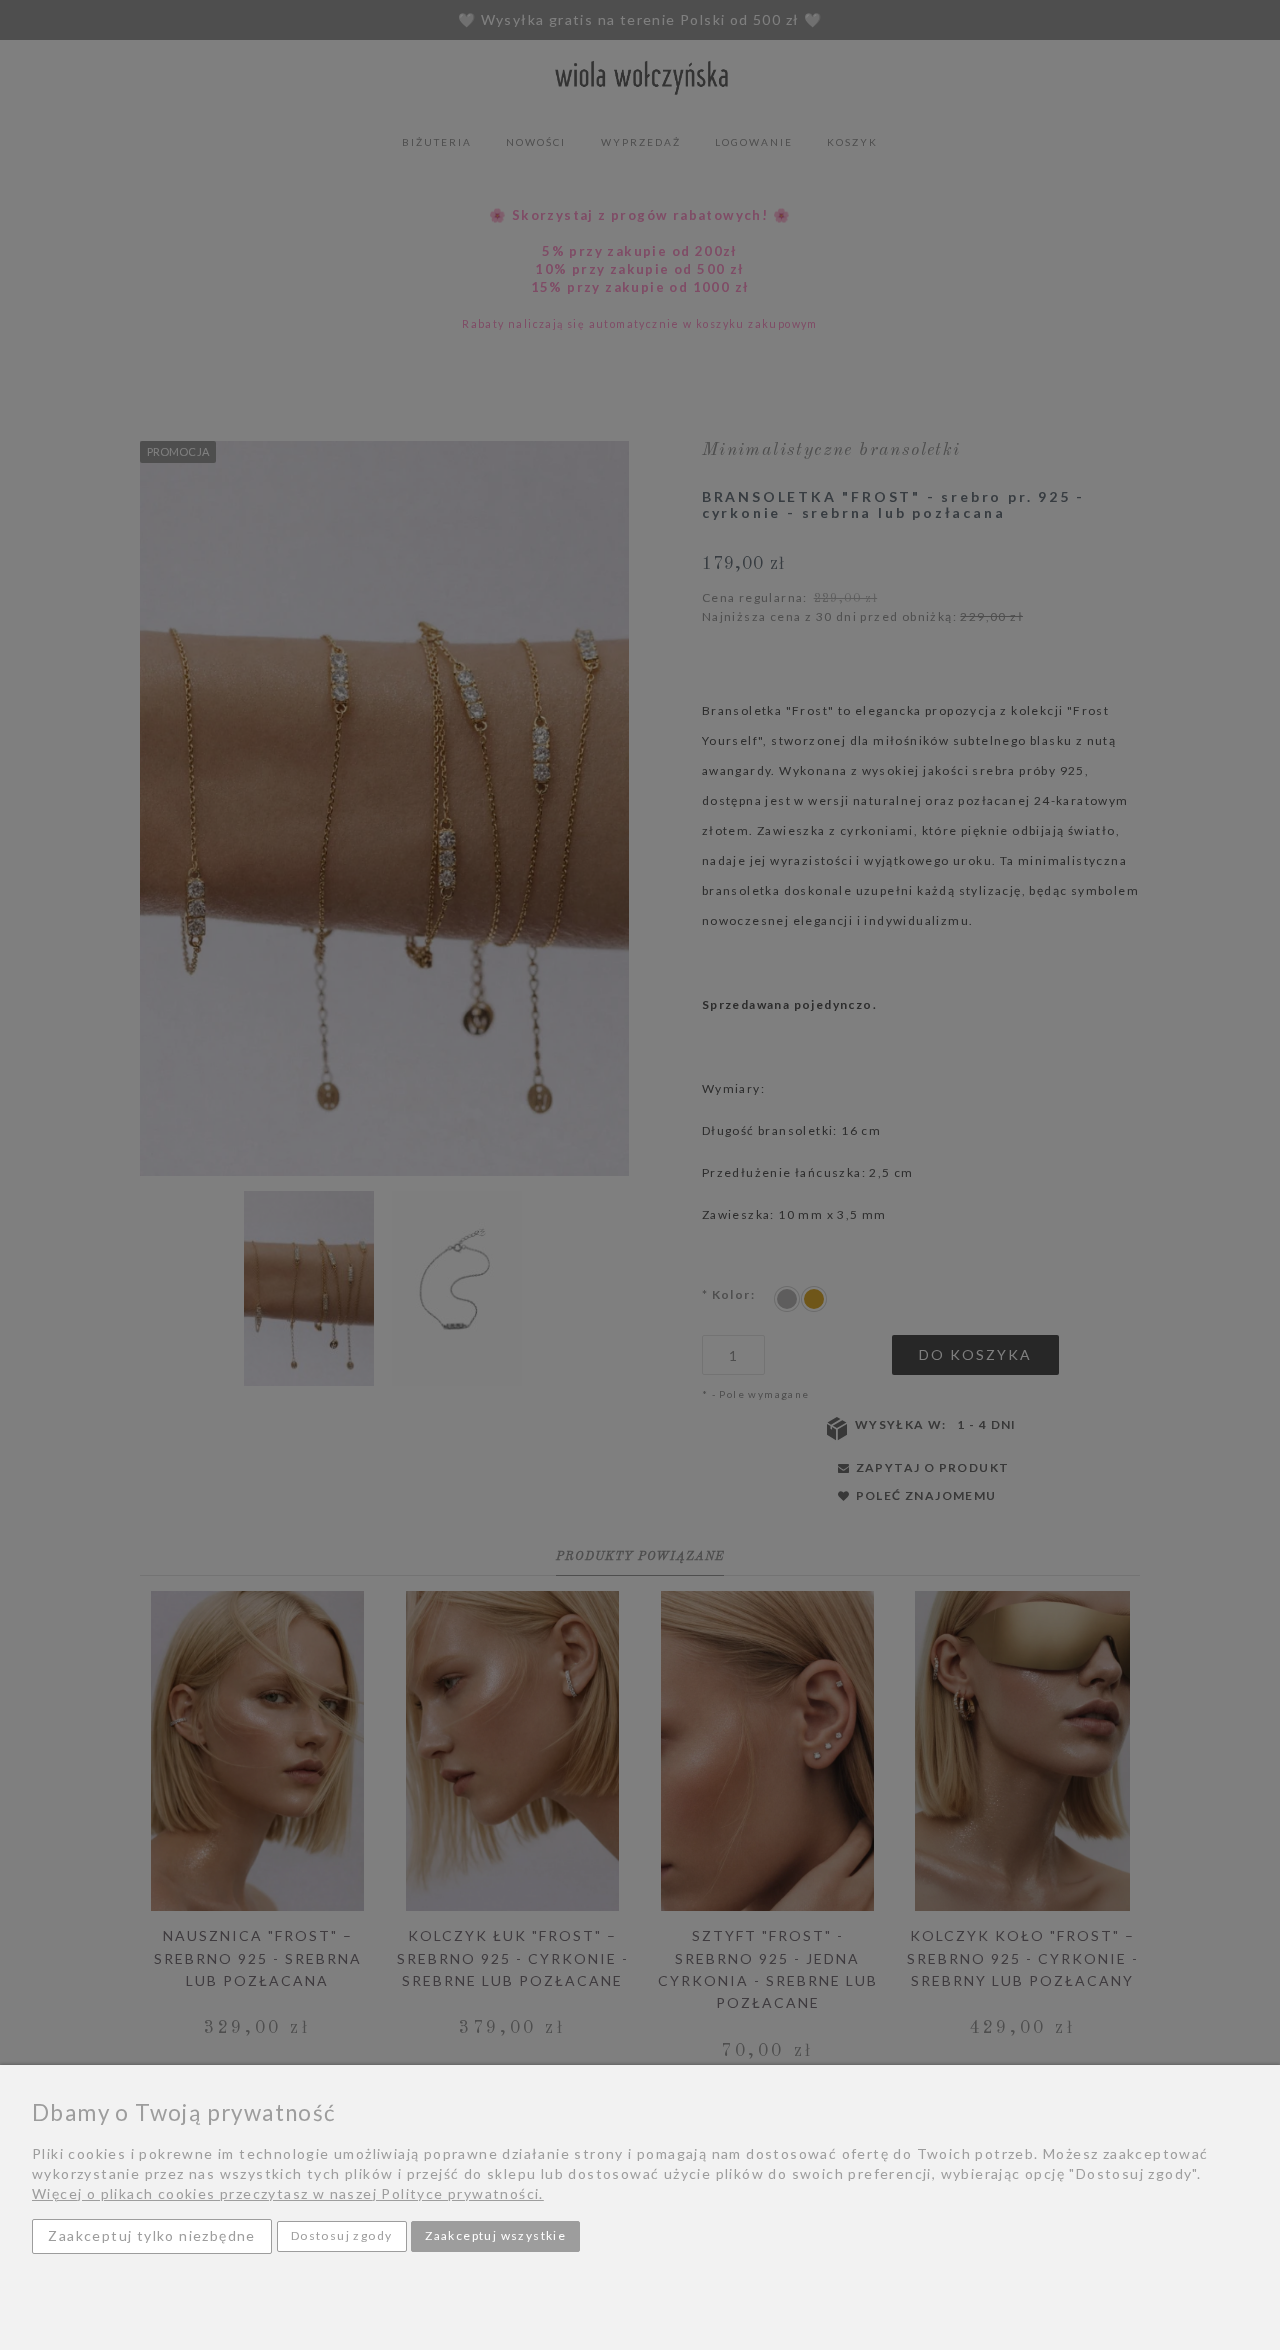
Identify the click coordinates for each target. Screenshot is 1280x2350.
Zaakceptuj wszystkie (495, 2235)
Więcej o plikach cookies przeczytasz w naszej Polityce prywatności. (288, 2193)
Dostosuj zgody (342, 2235)
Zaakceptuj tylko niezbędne (151, 2235)
